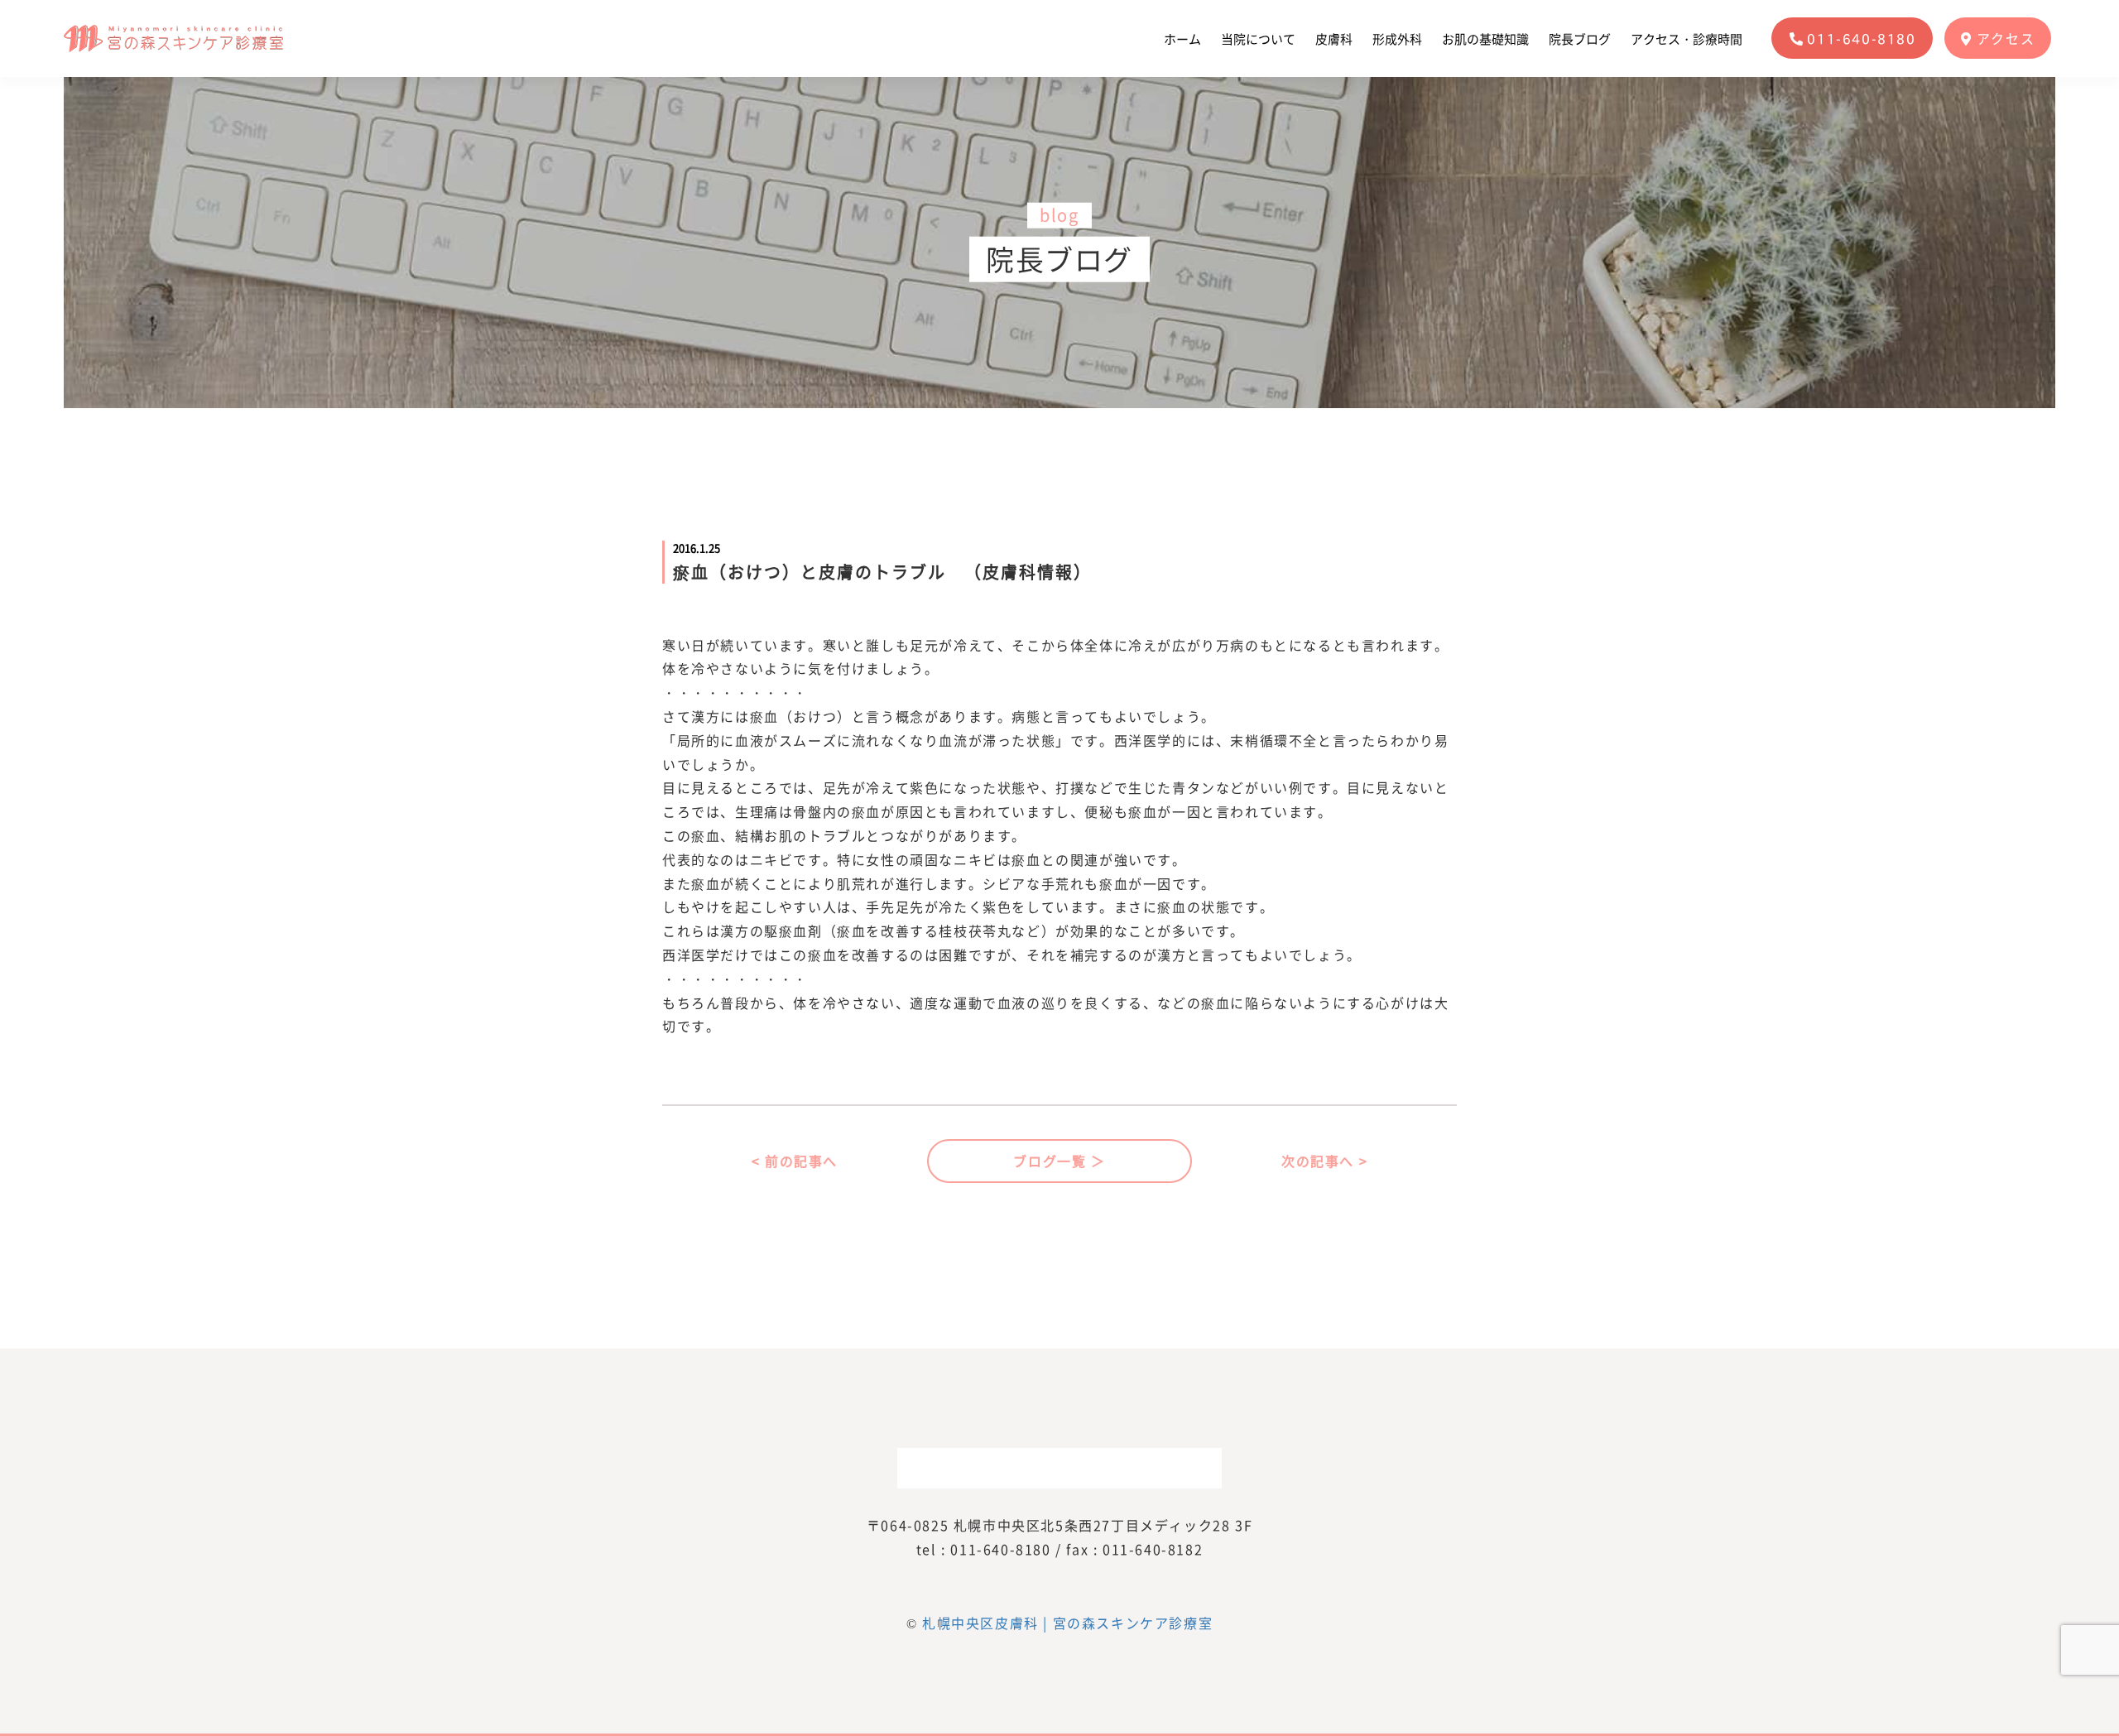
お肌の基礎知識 (1485, 39)
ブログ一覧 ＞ (1059, 1161)
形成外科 (1397, 39)
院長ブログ (1580, 39)
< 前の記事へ (795, 1161)
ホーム (1182, 39)
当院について (1258, 39)
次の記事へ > (1324, 1161)
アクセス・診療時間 (1687, 39)
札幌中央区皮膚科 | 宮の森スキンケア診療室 (1067, 1623)
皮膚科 (1334, 39)
